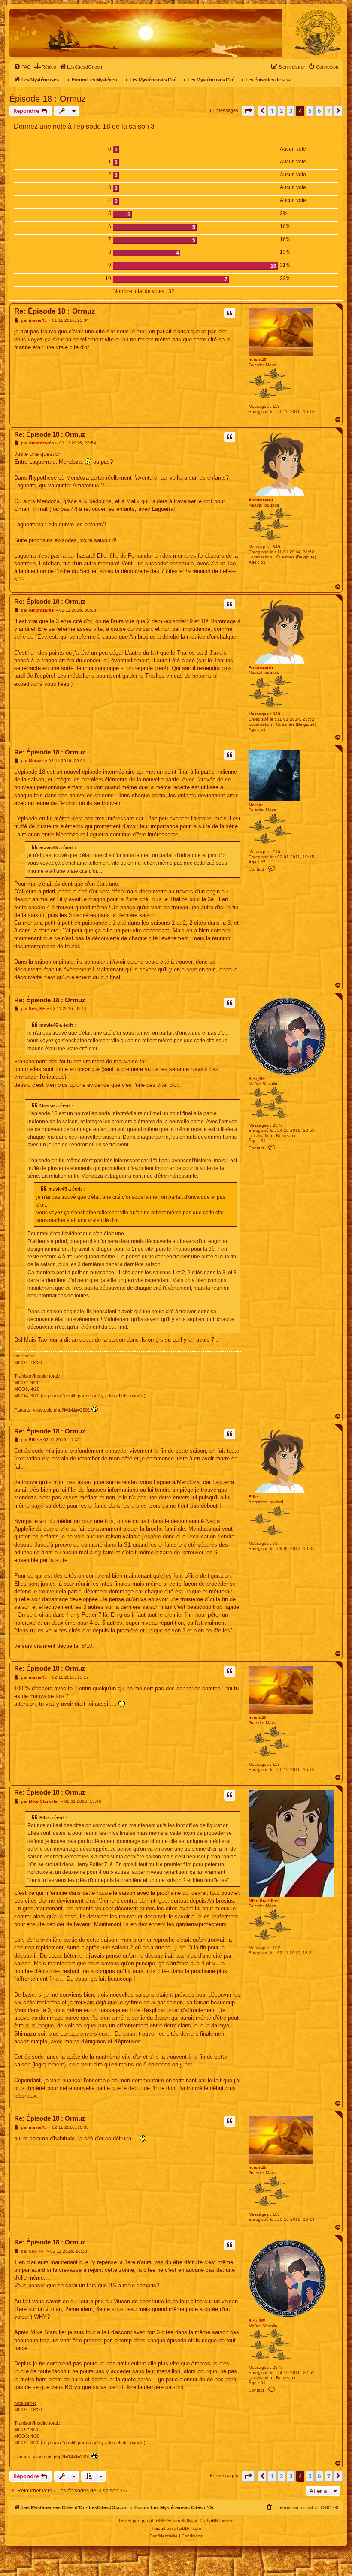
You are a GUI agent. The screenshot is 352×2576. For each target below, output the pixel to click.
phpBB (156, 2520)
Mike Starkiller (264, 1901)
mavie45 (258, 360)
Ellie (253, 1497)
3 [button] (291, 111)
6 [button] (319, 111)
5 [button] (310, 111)
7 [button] (329, 111)
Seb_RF (257, 1078)
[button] (248, 111)
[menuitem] (22, 67)
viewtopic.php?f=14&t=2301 (62, 1410)
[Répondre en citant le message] (230, 313)
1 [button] (272, 111)
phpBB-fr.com (188, 2528)
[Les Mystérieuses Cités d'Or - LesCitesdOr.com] (318, 33)
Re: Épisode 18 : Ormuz (55, 311)
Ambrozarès (261, 500)
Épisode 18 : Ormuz (48, 99)
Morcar (256, 805)
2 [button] (281, 111)
